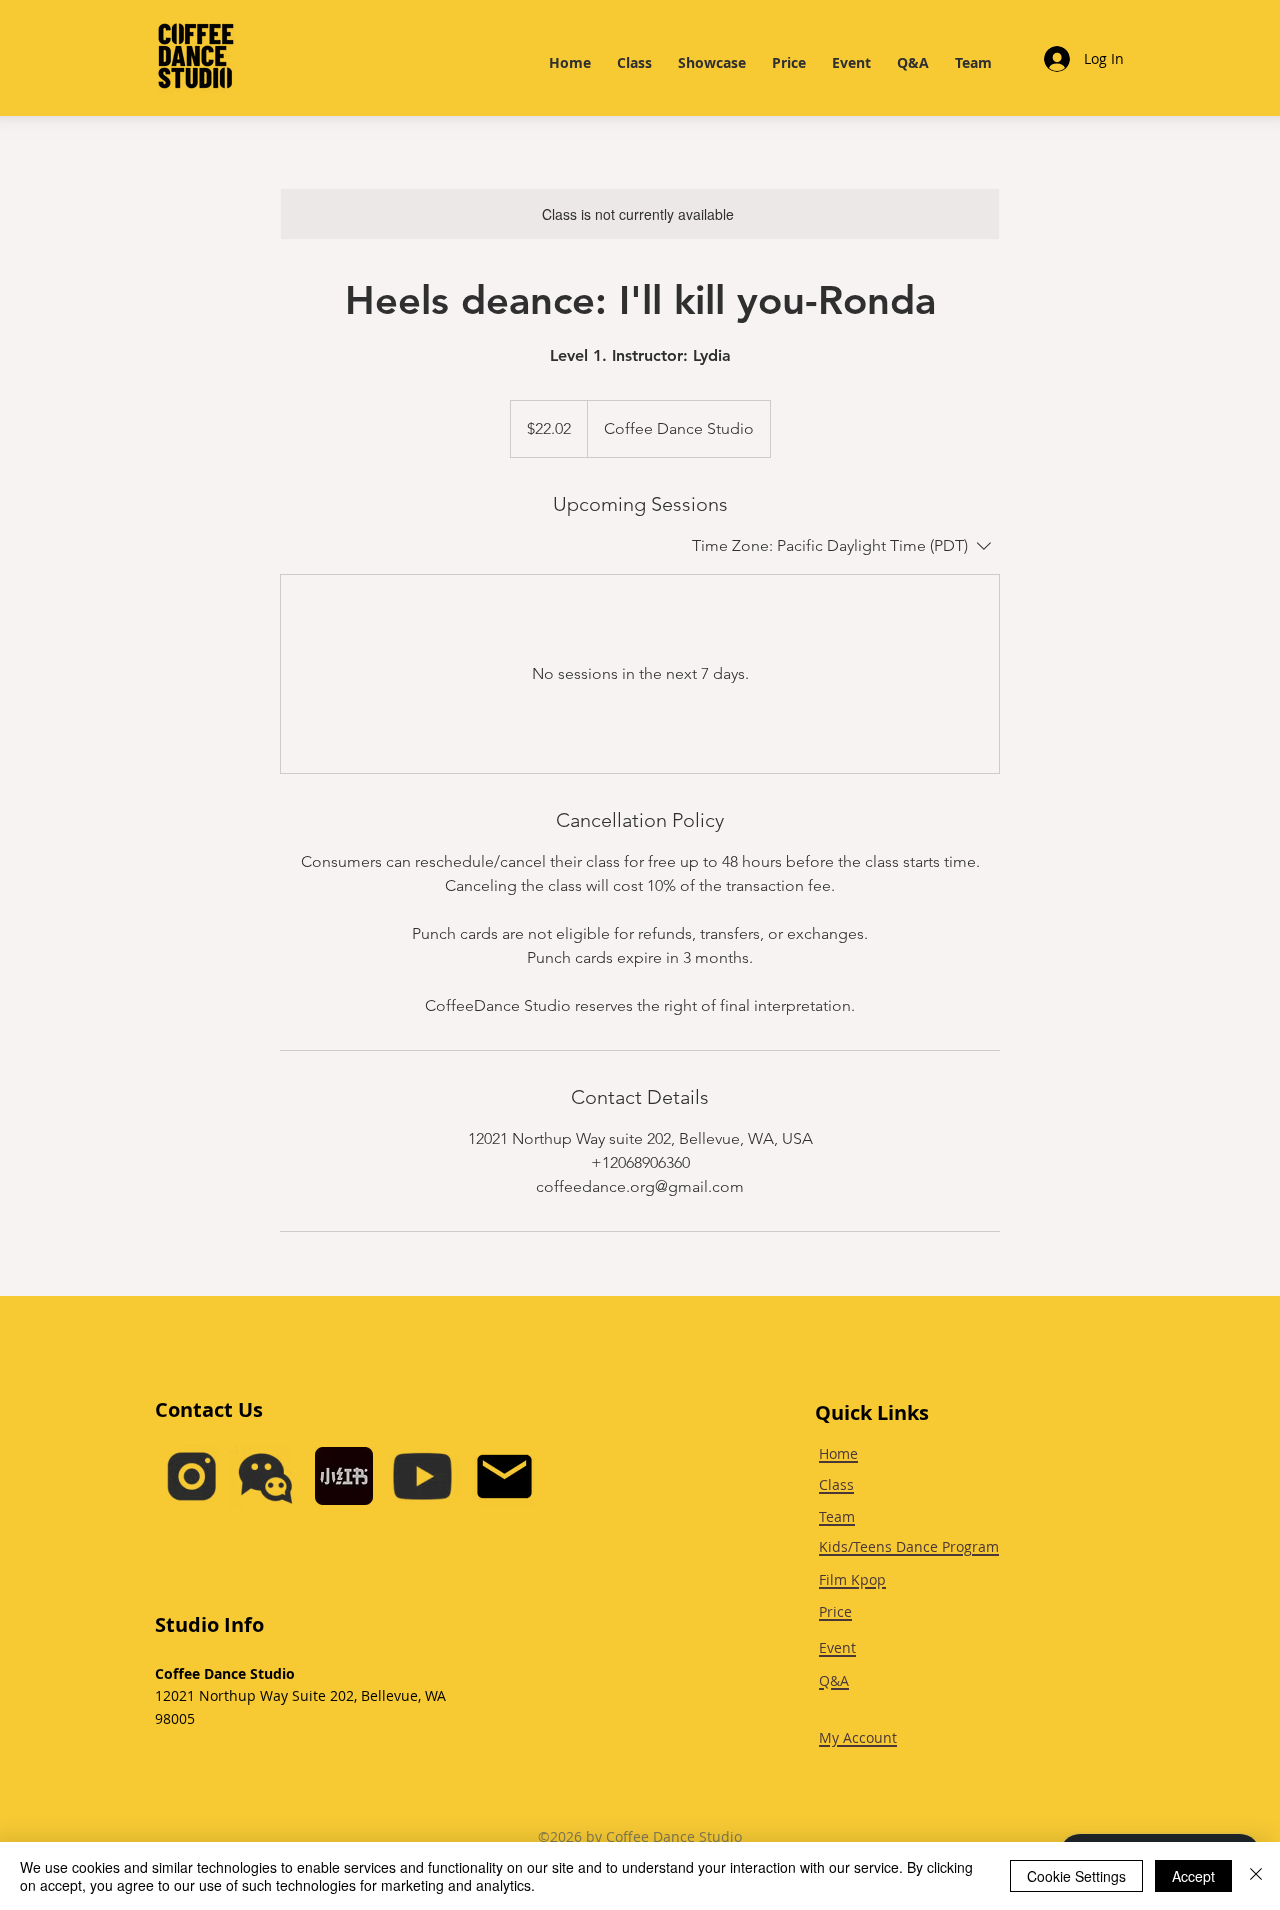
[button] (265, 1477)
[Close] (1256, 1876)
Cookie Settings (1076, 1876)
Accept (1193, 1876)
